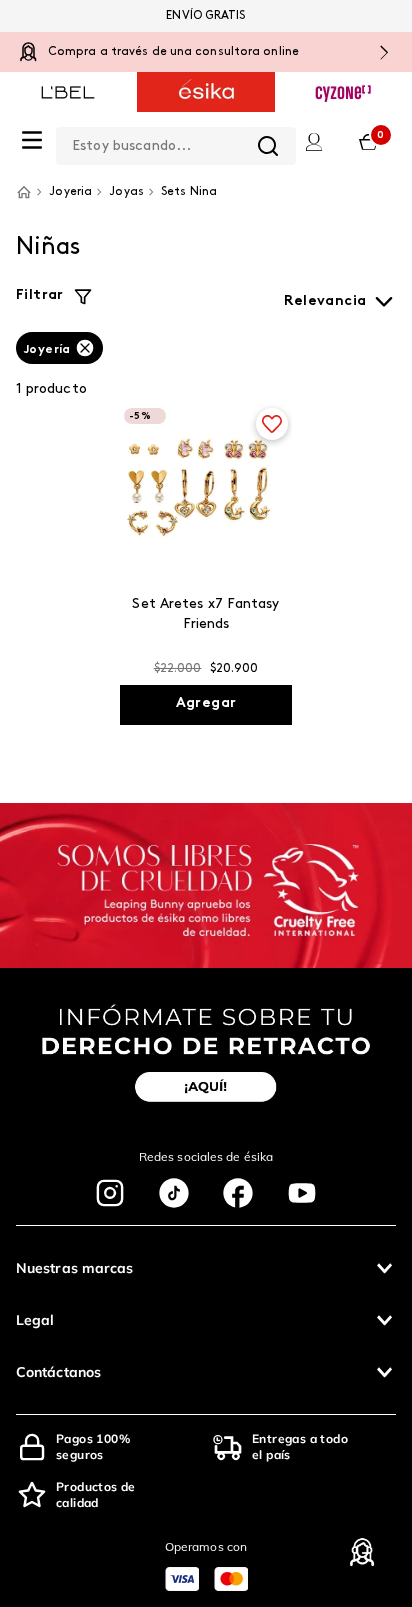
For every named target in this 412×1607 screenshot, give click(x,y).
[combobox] (176, 142)
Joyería (47, 350)
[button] (206, 1268)
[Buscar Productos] (268, 146)
